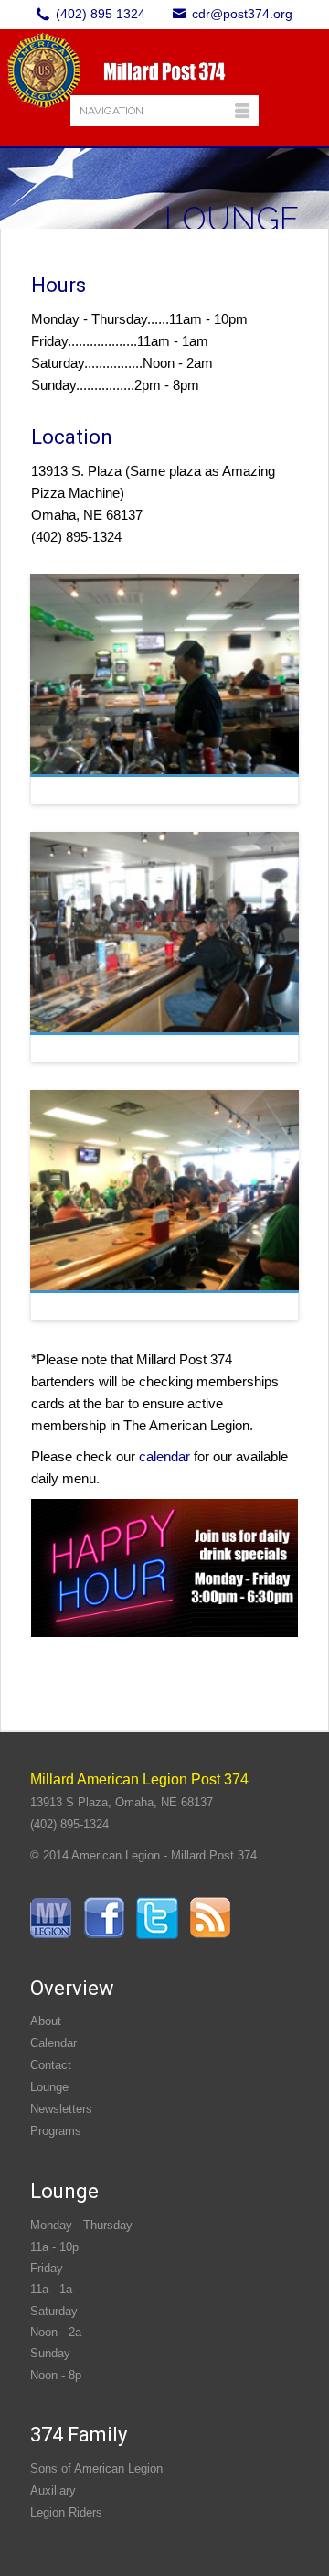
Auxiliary (53, 2490)
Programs (56, 2131)
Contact (51, 2065)
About (46, 2021)
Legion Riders (66, 2512)
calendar (164, 1456)
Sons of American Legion (96, 2468)
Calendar (53, 2043)
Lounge (49, 2087)
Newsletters (61, 2109)
